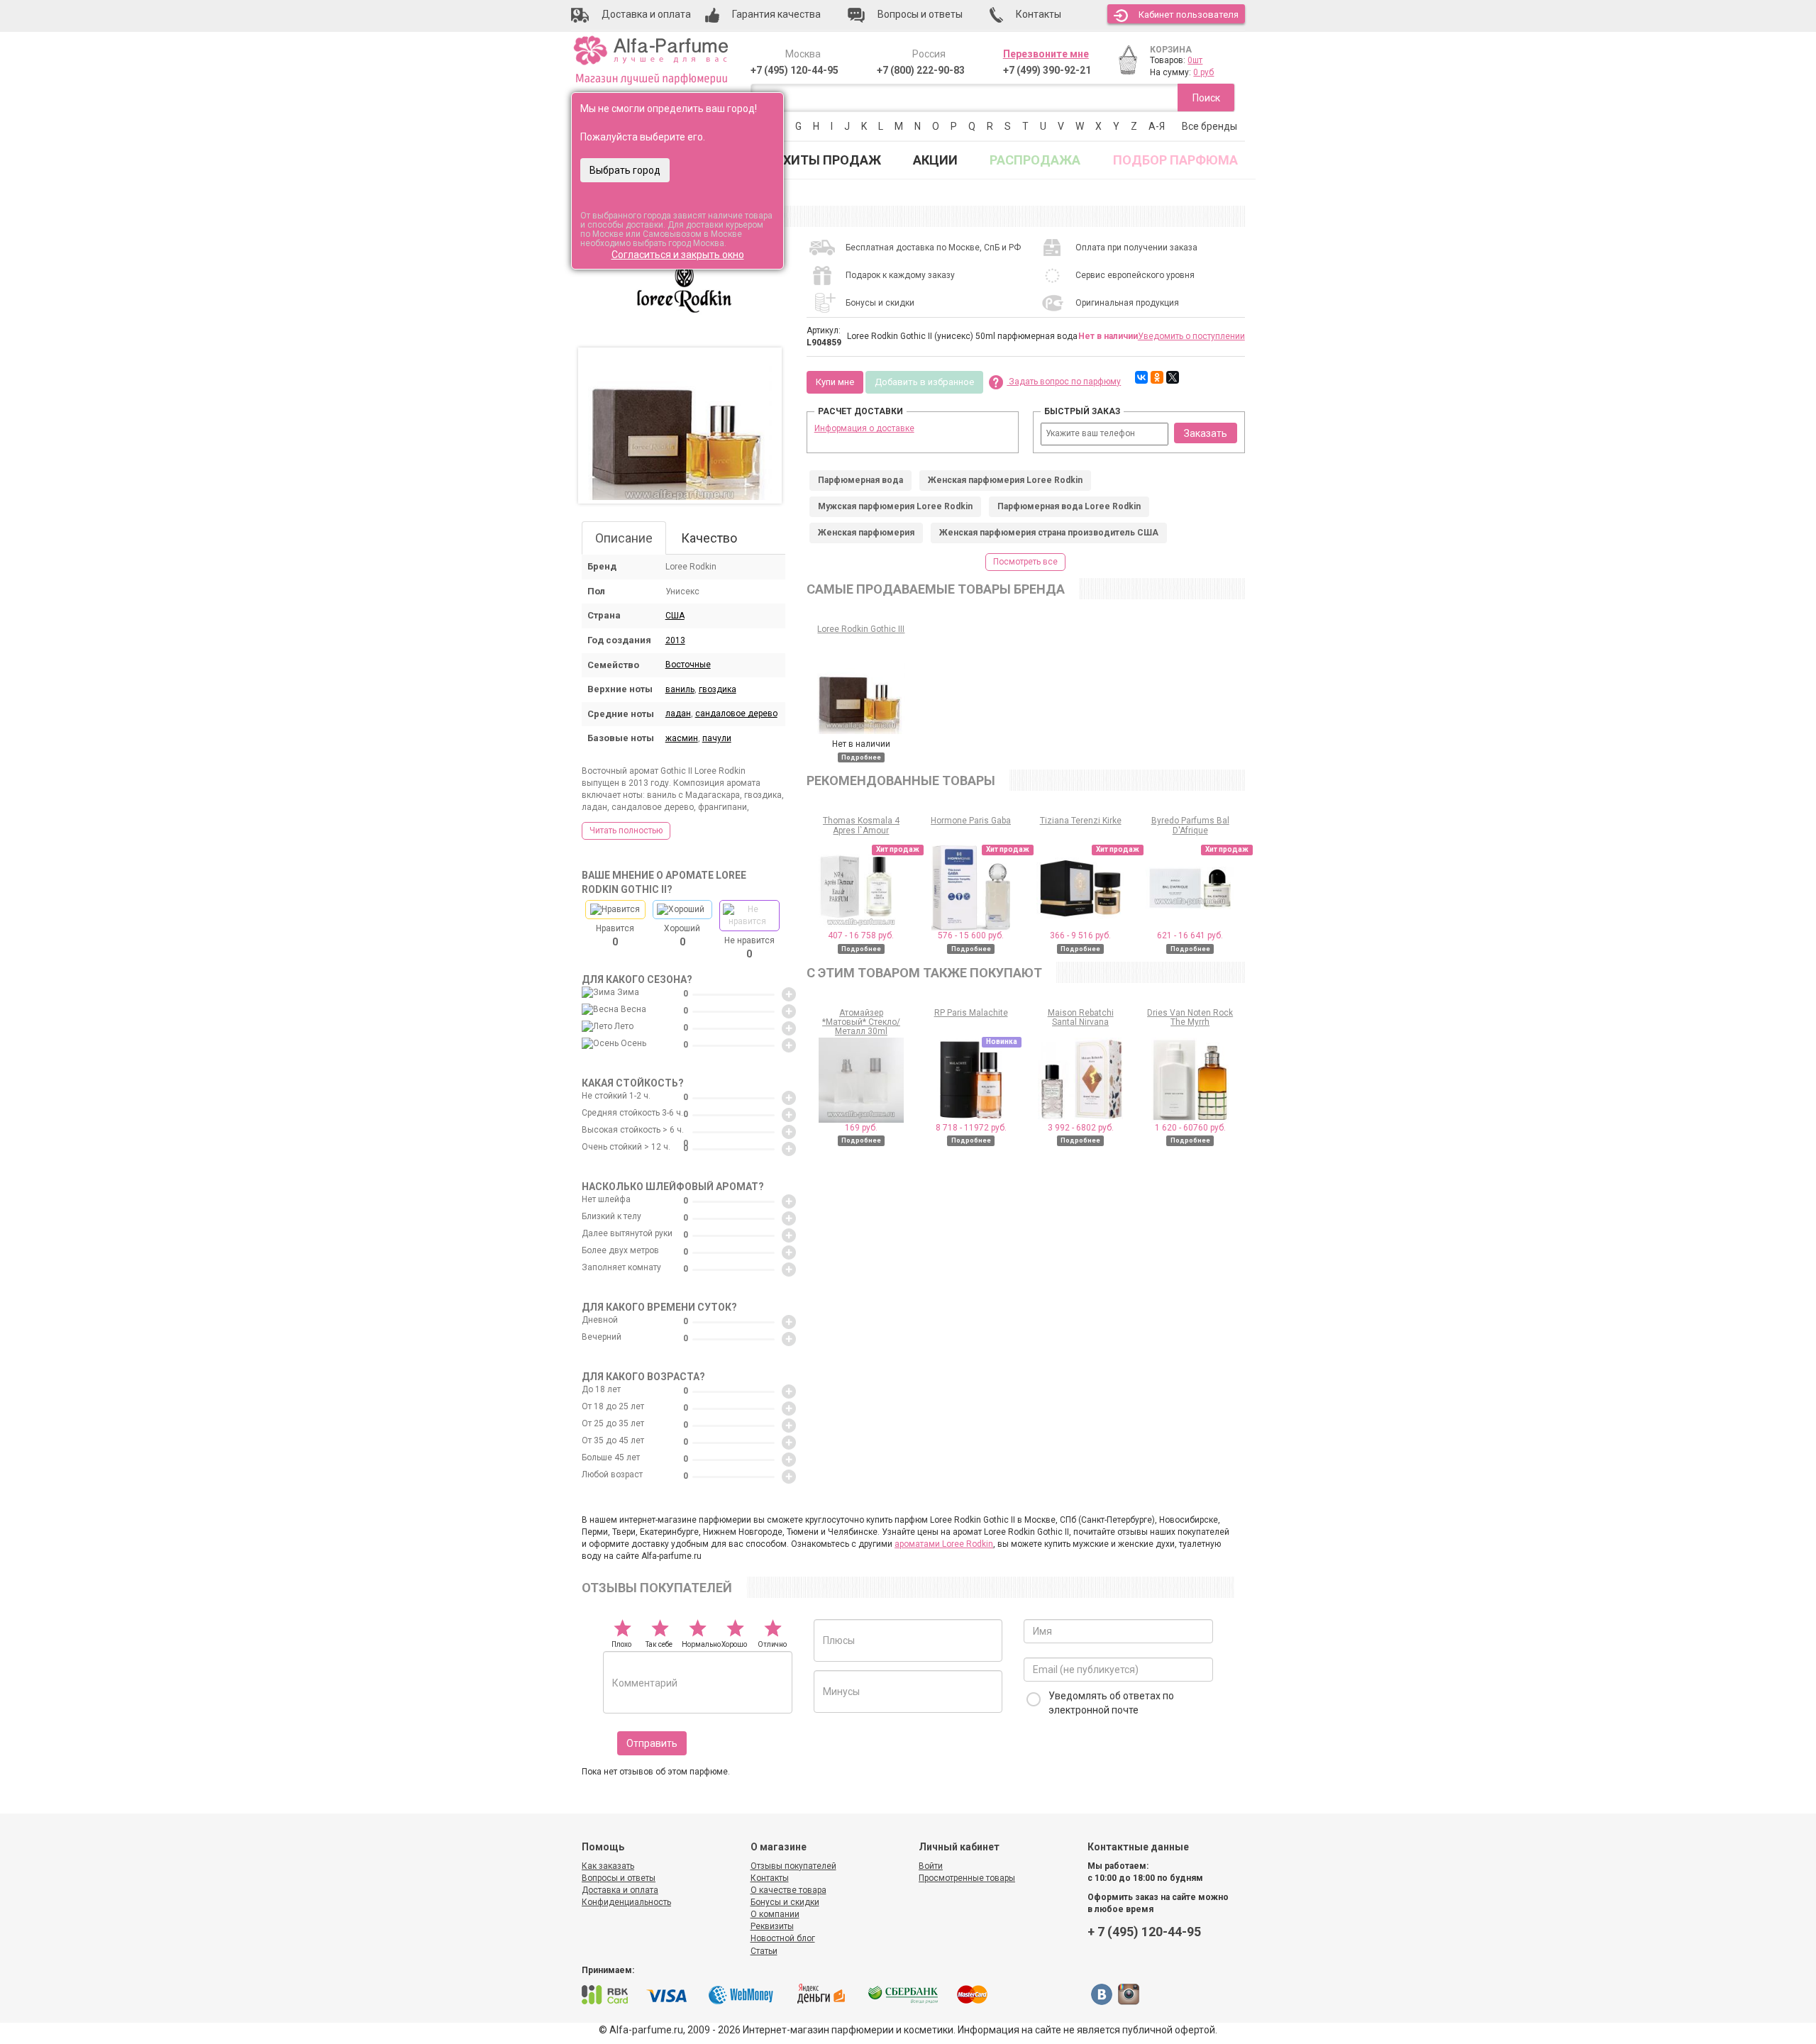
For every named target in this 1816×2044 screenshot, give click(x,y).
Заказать (1206, 433)
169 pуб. (861, 1128)
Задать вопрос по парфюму (1064, 382)
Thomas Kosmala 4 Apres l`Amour (861, 825)
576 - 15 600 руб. (971, 935)
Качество (709, 538)
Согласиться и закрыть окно (678, 255)
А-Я (1157, 126)
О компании (775, 1914)
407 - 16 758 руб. (861, 935)
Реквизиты (772, 1926)
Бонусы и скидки (785, 1902)
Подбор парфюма (1175, 160)
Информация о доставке (864, 428)
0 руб (1203, 72)
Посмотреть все (1025, 562)
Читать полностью (626, 831)
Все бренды (1209, 126)
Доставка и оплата (620, 1890)
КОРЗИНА (1171, 50)
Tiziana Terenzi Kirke (1081, 821)
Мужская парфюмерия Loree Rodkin (895, 506)
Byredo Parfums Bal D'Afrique (1190, 825)
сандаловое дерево (736, 713)
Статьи (764, 1951)
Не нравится (749, 948)
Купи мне (835, 382)
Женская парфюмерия (866, 533)
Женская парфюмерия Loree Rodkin (1005, 480)
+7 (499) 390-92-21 (1047, 70)
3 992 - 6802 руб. (1081, 1128)
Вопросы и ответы (619, 1878)
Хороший (682, 935)
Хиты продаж (832, 160)
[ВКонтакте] (1141, 377)
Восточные (688, 665)
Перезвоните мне (1046, 54)
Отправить (652, 1743)
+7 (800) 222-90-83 (921, 70)
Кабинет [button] (1189, 15)
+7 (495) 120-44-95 (794, 70)
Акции (935, 160)
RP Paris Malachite (971, 1013)
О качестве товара (788, 1890)
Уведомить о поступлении (1191, 336)
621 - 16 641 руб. (1190, 935)
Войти (931, 1866)
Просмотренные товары (967, 1878)
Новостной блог (783, 1938)
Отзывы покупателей (793, 1866)
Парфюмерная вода (860, 480)
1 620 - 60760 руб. (1190, 1128)
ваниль (680, 689)
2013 (675, 640)
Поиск (1206, 98)
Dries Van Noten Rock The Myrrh (1190, 1017)
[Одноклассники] (1157, 377)
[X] (1173, 377)
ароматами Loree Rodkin (944, 1544)
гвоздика (718, 689)
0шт (1195, 60)
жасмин (682, 738)
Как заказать (608, 1866)
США (675, 616)
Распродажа (1035, 160)
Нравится (615, 935)
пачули (717, 738)
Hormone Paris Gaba (971, 821)
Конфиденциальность (626, 1902)
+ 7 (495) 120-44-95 (1144, 1932)
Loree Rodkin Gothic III (861, 629)
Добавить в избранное (924, 382)
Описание (624, 538)
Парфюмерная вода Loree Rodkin (1069, 506)
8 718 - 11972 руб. (971, 1128)
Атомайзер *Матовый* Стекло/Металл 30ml (861, 1022)
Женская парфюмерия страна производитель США (1049, 533)
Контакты (770, 1878)
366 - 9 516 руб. (1080, 935)
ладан (678, 713)
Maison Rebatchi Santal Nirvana (1081, 1017)
